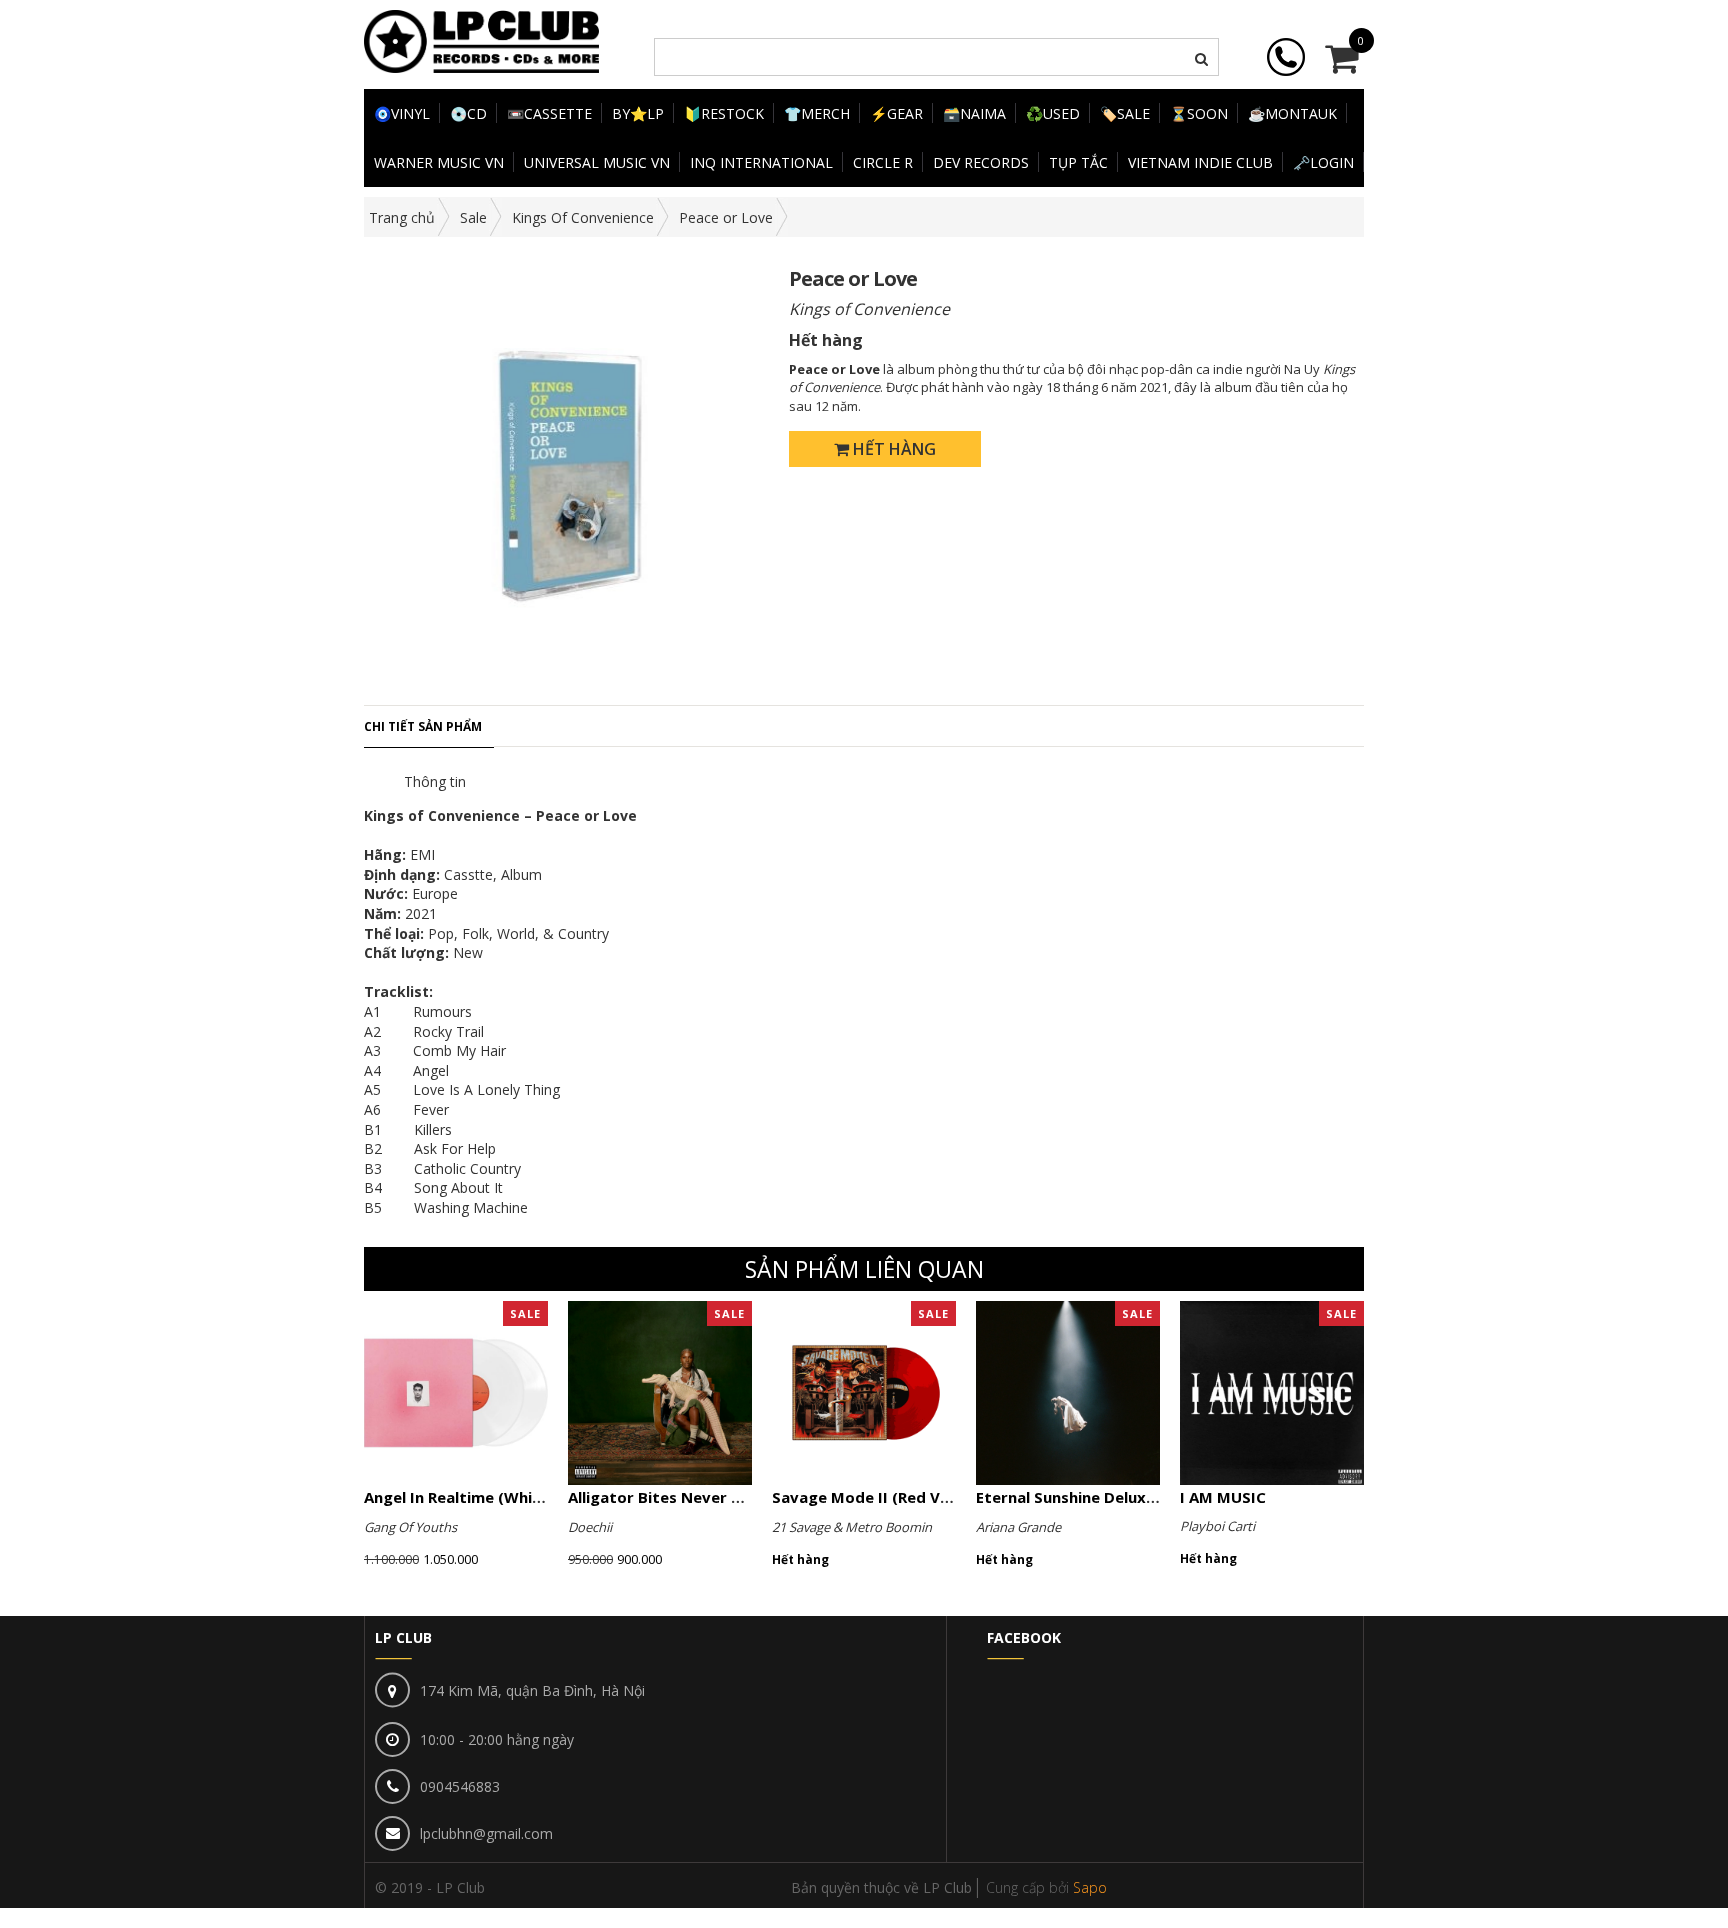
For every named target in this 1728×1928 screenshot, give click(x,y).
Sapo (1090, 1887)
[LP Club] (481, 39)
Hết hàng (892, 449)
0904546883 (460, 1786)
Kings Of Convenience (583, 217)
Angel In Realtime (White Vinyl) (479, 1497)
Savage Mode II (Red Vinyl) (872, 1497)
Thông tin (435, 781)
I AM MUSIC (1223, 1497)
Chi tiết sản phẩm (423, 726)
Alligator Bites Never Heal (666, 1497)
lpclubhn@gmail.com (486, 1833)
